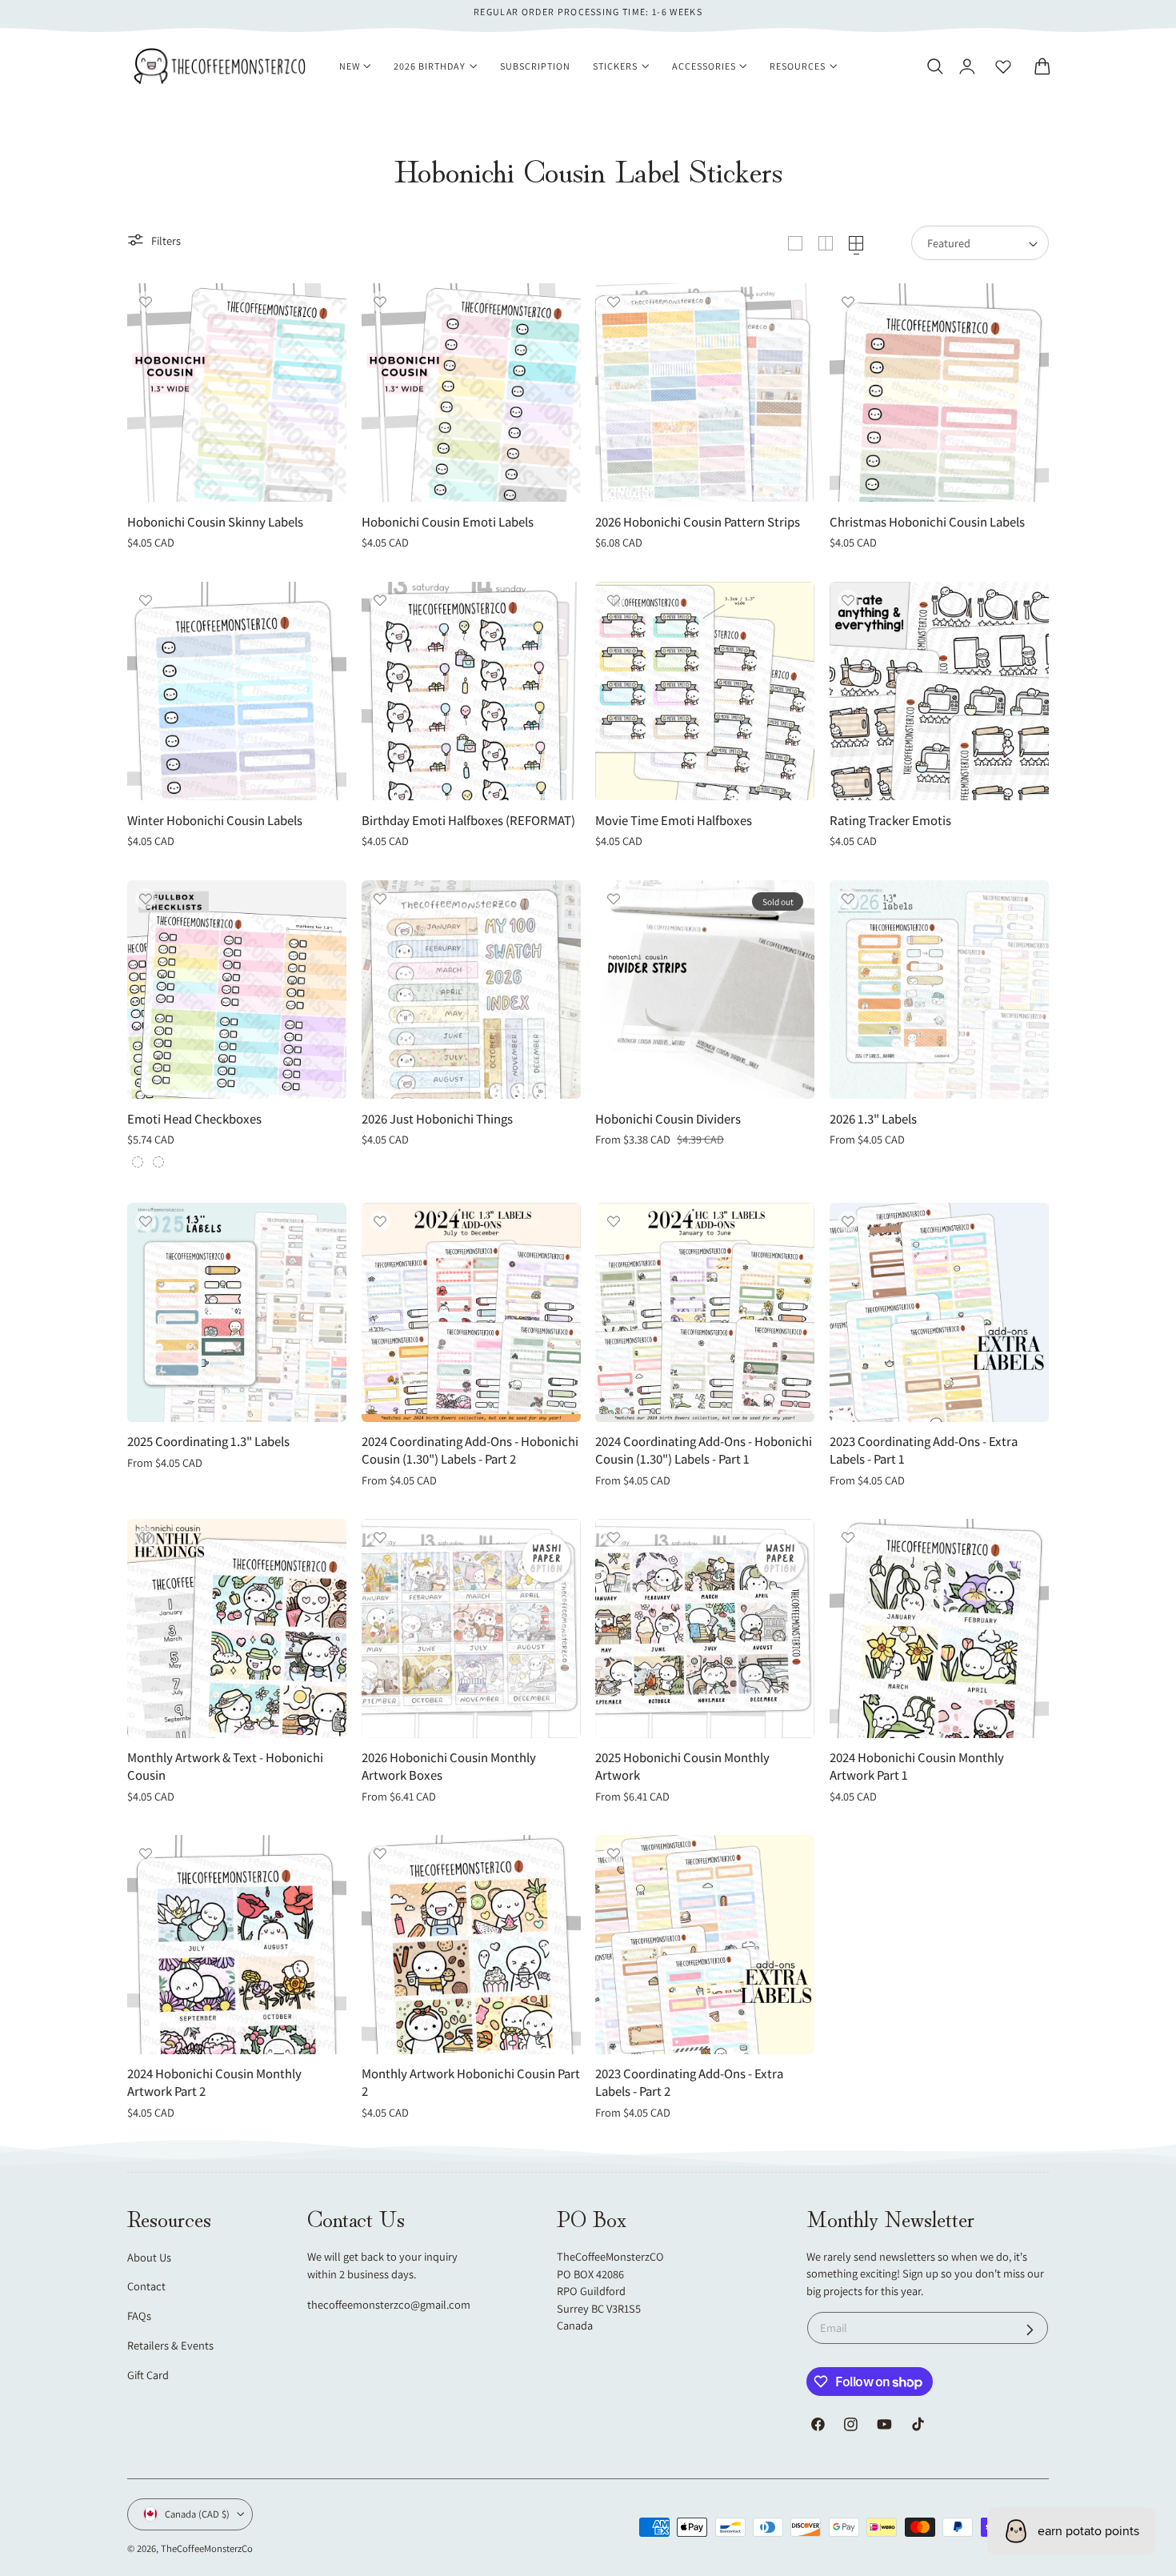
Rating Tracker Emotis (890, 821)
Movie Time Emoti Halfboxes (674, 821)
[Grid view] (795, 243)
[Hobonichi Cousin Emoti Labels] (471, 393)
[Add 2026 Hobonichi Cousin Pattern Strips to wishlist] (614, 302)
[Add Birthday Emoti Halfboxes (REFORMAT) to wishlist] (380, 600)
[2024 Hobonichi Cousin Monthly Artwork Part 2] (237, 1945)
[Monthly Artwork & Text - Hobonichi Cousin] (237, 1629)
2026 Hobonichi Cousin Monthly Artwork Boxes (449, 1767)
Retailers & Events (170, 2345)
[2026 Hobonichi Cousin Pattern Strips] (705, 393)
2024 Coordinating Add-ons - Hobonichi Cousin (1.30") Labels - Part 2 (470, 1450)
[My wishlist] (1003, 66)
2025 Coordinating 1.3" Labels (208, 1442)
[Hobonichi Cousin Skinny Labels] (237, 393)
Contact (146, 2286)
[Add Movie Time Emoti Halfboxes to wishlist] (614, 600)
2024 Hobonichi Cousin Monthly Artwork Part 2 (214, 2083)
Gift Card (148, 2375)
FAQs (139, 2316)
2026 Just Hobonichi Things (437, 1119)
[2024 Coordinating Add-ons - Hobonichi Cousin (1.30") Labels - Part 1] (705, 1312)
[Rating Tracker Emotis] (939, 691)
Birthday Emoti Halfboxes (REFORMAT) (468, 821)
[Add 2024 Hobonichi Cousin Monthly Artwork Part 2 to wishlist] (146, 1853)
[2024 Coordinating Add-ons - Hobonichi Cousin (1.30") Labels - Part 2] (471, 1312)
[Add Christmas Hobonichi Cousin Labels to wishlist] (848, 302)
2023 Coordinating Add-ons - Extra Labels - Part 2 (689, 2083)
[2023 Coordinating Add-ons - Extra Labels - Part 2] (705, 1945)
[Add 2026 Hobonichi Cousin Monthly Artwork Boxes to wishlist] (380, 1537)
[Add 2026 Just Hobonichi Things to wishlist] (380, 899)
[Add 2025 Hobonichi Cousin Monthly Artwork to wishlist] (614, 1537)
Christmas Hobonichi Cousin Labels (927, 522)
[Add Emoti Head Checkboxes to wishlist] (146, 899)
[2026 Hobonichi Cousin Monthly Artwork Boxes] (471, 1629)
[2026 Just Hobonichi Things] (471, 990)
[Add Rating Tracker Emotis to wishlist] (848, 600)
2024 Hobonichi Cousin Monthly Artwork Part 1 (917, 1767)
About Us (149, 2257)
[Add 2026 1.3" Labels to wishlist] (848, 899)
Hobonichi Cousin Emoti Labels (448, 522)
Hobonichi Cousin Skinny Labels (215, 522)
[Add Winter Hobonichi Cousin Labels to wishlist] (146, 600)
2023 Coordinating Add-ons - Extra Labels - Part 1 (924, 1450)
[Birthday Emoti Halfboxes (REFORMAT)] (471, 691)
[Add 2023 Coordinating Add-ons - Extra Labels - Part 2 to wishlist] (614, 1853)
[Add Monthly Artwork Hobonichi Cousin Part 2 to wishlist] (380, 1853)
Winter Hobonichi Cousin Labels (215, 821)
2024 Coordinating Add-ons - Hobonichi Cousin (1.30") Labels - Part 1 (704, 1450)
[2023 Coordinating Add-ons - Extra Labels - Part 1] (939, 1312)
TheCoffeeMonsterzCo (207, 2548)
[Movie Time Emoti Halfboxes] (705, 691)
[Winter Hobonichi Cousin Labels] (237, 691)
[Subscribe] (1030, 2330)
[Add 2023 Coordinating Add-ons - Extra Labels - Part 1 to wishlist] (848, 1221)
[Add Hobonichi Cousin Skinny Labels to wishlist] (146, 302)
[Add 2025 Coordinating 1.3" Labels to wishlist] (146, 1221)
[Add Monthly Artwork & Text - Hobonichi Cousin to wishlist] (146, 1537)
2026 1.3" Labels (873, 1119)
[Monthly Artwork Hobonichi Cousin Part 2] (471, 1945)
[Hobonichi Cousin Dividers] (705, 990)
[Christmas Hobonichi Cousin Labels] (939, 393)
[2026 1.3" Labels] (939, 990)
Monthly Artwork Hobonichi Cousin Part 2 (471, 2083)
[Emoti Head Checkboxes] (237, 990)
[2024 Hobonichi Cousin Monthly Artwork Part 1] (939, 1629)
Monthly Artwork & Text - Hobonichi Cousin (225, 1767)
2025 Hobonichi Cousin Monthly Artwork (682, 1767)
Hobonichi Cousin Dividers (668, 1119)
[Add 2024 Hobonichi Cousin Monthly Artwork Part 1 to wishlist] (848, 1537)
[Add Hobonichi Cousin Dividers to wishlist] (614, 899)
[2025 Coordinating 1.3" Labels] (237, 1312)
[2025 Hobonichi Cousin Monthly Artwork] (705, 1629)
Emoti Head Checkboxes (194, 1119)
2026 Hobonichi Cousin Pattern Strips (698, 522)
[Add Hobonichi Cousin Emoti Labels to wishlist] (380, 302)
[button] (934, 66)
